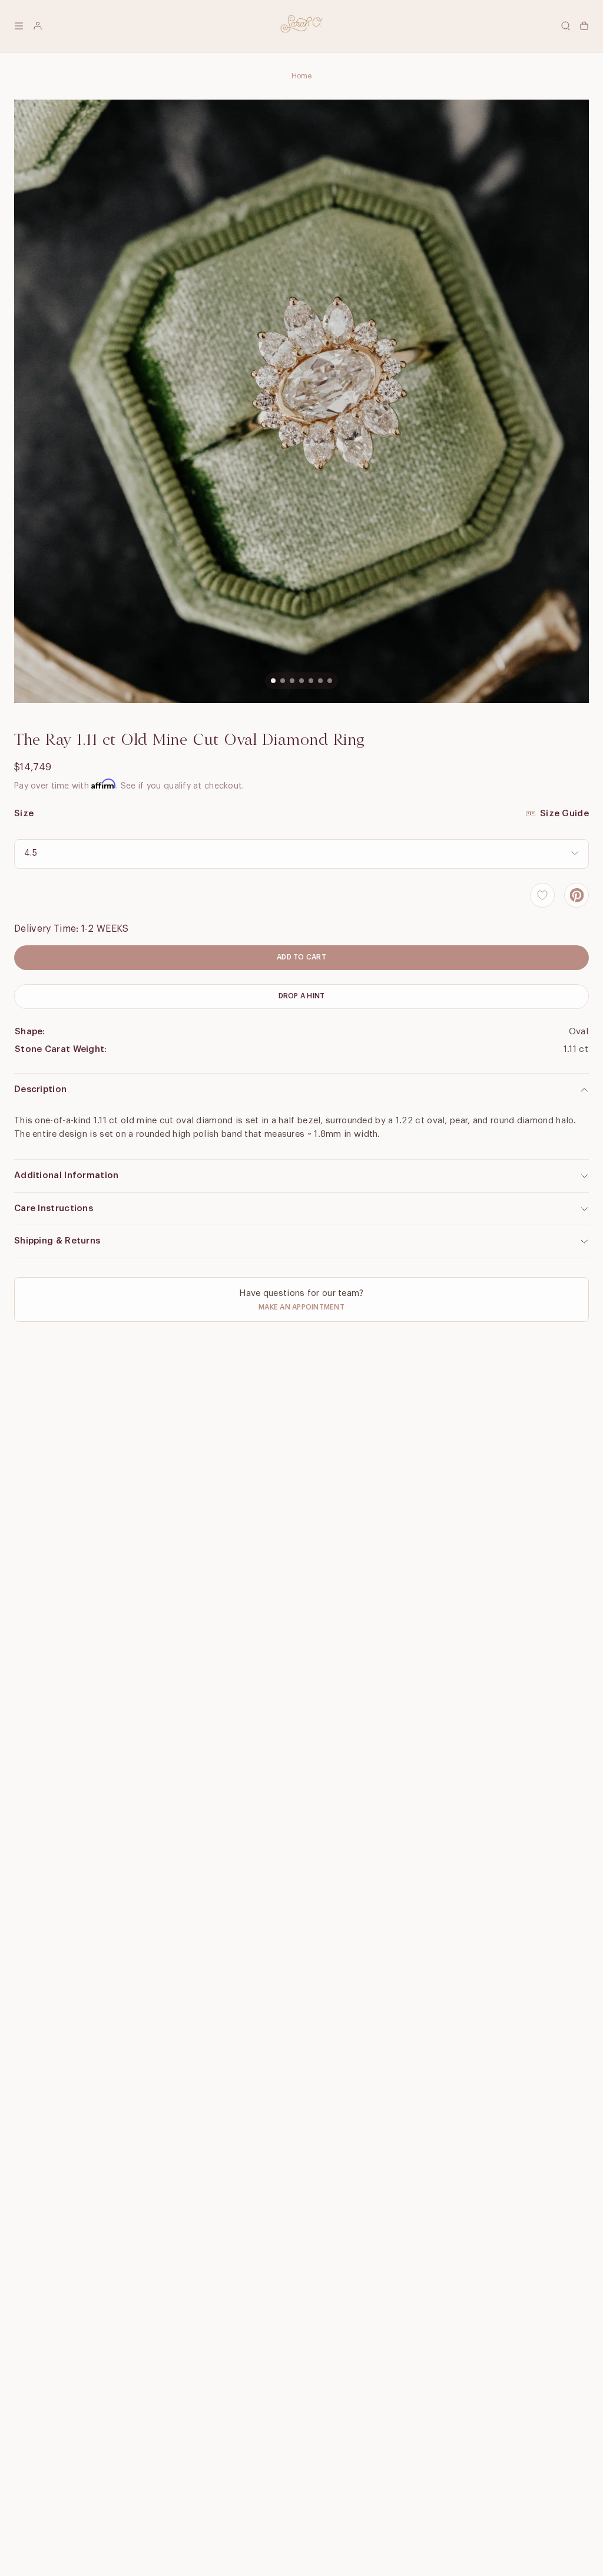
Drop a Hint (302, 996)
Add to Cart (301, 957)
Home (302, 76)
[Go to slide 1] (273, 681)
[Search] (565, 26)
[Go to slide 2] (283, 681)
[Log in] (38, 26)
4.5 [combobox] (31, 853)
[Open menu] (19, 26)
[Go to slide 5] (311, 681)
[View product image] (301, 401)
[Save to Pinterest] (577, 895)
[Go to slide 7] (330, 681)
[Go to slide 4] (301, 681)
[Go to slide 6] (320, 681)
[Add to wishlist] (542, 895)
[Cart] (584, 26)
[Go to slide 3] (292, 681)
